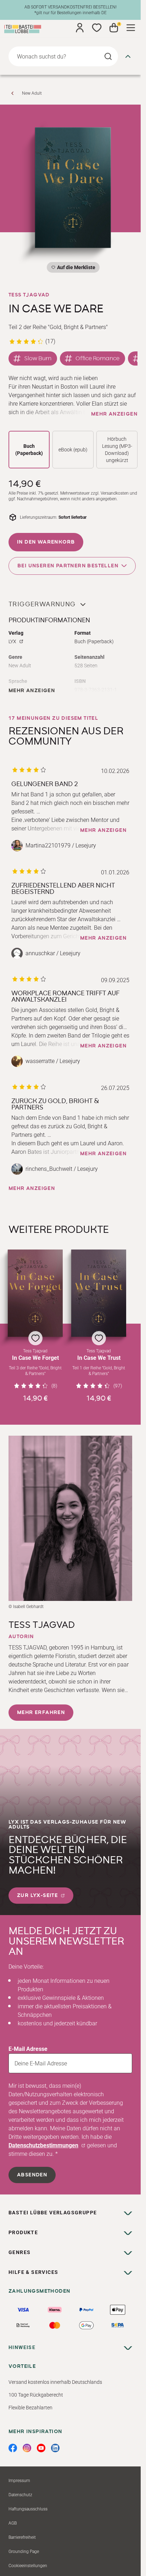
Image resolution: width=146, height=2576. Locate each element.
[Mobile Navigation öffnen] (131, 28)
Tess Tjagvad (29, 295)
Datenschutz (20, 2495)
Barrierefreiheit (22, 2537)
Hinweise (22, 2347)
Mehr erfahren (41, 1713)
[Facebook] (13, 2448)
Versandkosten (115, 493)
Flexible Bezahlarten (30, 2408)
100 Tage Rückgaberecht (36, 2395)
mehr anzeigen (114, 414)
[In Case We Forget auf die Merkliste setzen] (35, 1293)
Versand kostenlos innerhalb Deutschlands (55, 2382)
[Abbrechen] (128, 56)
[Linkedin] (55, 2448)
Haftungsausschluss (28, 2509)
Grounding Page (24, 2552)
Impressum (19, 2481)
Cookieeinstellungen (28, 2566)
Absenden (32, 2175)
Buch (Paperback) (29, 450)
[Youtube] (41, 2448)
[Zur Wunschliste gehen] (97, 28)
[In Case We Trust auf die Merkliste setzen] (99, 1293)
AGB (13, 2523)
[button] (35, 1326)
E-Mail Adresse (28, 2049)
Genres (19, 2252)
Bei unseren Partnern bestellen (68, 566)
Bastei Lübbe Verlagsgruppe (53, 2213)
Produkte (23, 2232)
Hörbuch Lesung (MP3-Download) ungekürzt (117, 450)
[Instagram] (27, 2448)
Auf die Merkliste (75, 269)
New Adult (32, 93)
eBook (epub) (73, 450)
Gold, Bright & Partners (78, 327)
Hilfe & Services (33, 2272)
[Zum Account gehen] (80, 28)
